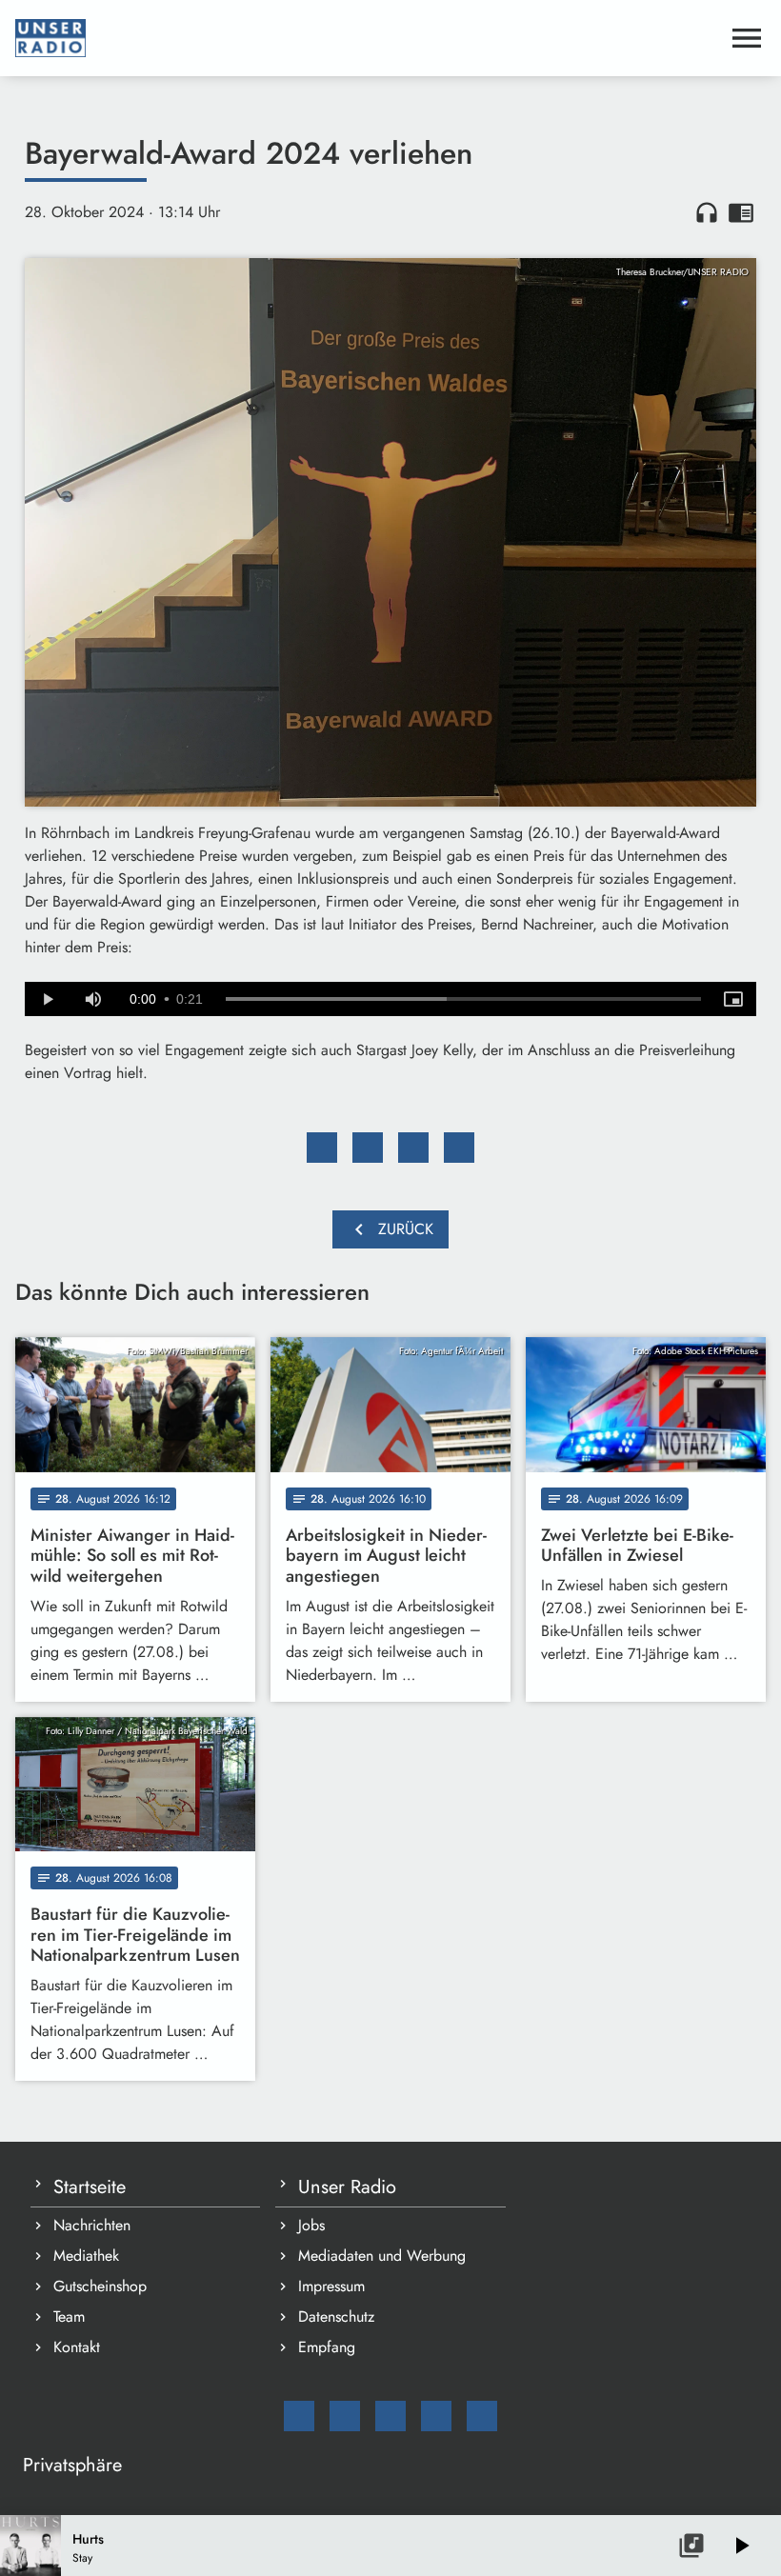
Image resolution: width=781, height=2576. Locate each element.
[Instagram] (390, 2416)
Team (69, 2316)
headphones (707, 212)
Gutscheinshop (100, 2286)
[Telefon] (436, 2416)
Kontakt (77, 2347)
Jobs (311, 2225)
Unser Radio (347, 2187)
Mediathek (86, 2256)
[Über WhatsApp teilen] (413, 1148)
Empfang (327, 2347)
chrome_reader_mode (741, 212)
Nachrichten (92, 2225)
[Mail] (299, 2416)
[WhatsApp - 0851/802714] (482, 2416)
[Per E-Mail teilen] (459, 1148)
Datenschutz (336, 2316)
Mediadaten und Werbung (382, 2256)
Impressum (331, 2286)
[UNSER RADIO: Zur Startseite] (368, 38)
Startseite (90, 2187)
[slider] (463, 999)
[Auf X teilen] (368, 1148)
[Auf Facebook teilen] (322, 1148)
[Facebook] (345, 2416)
